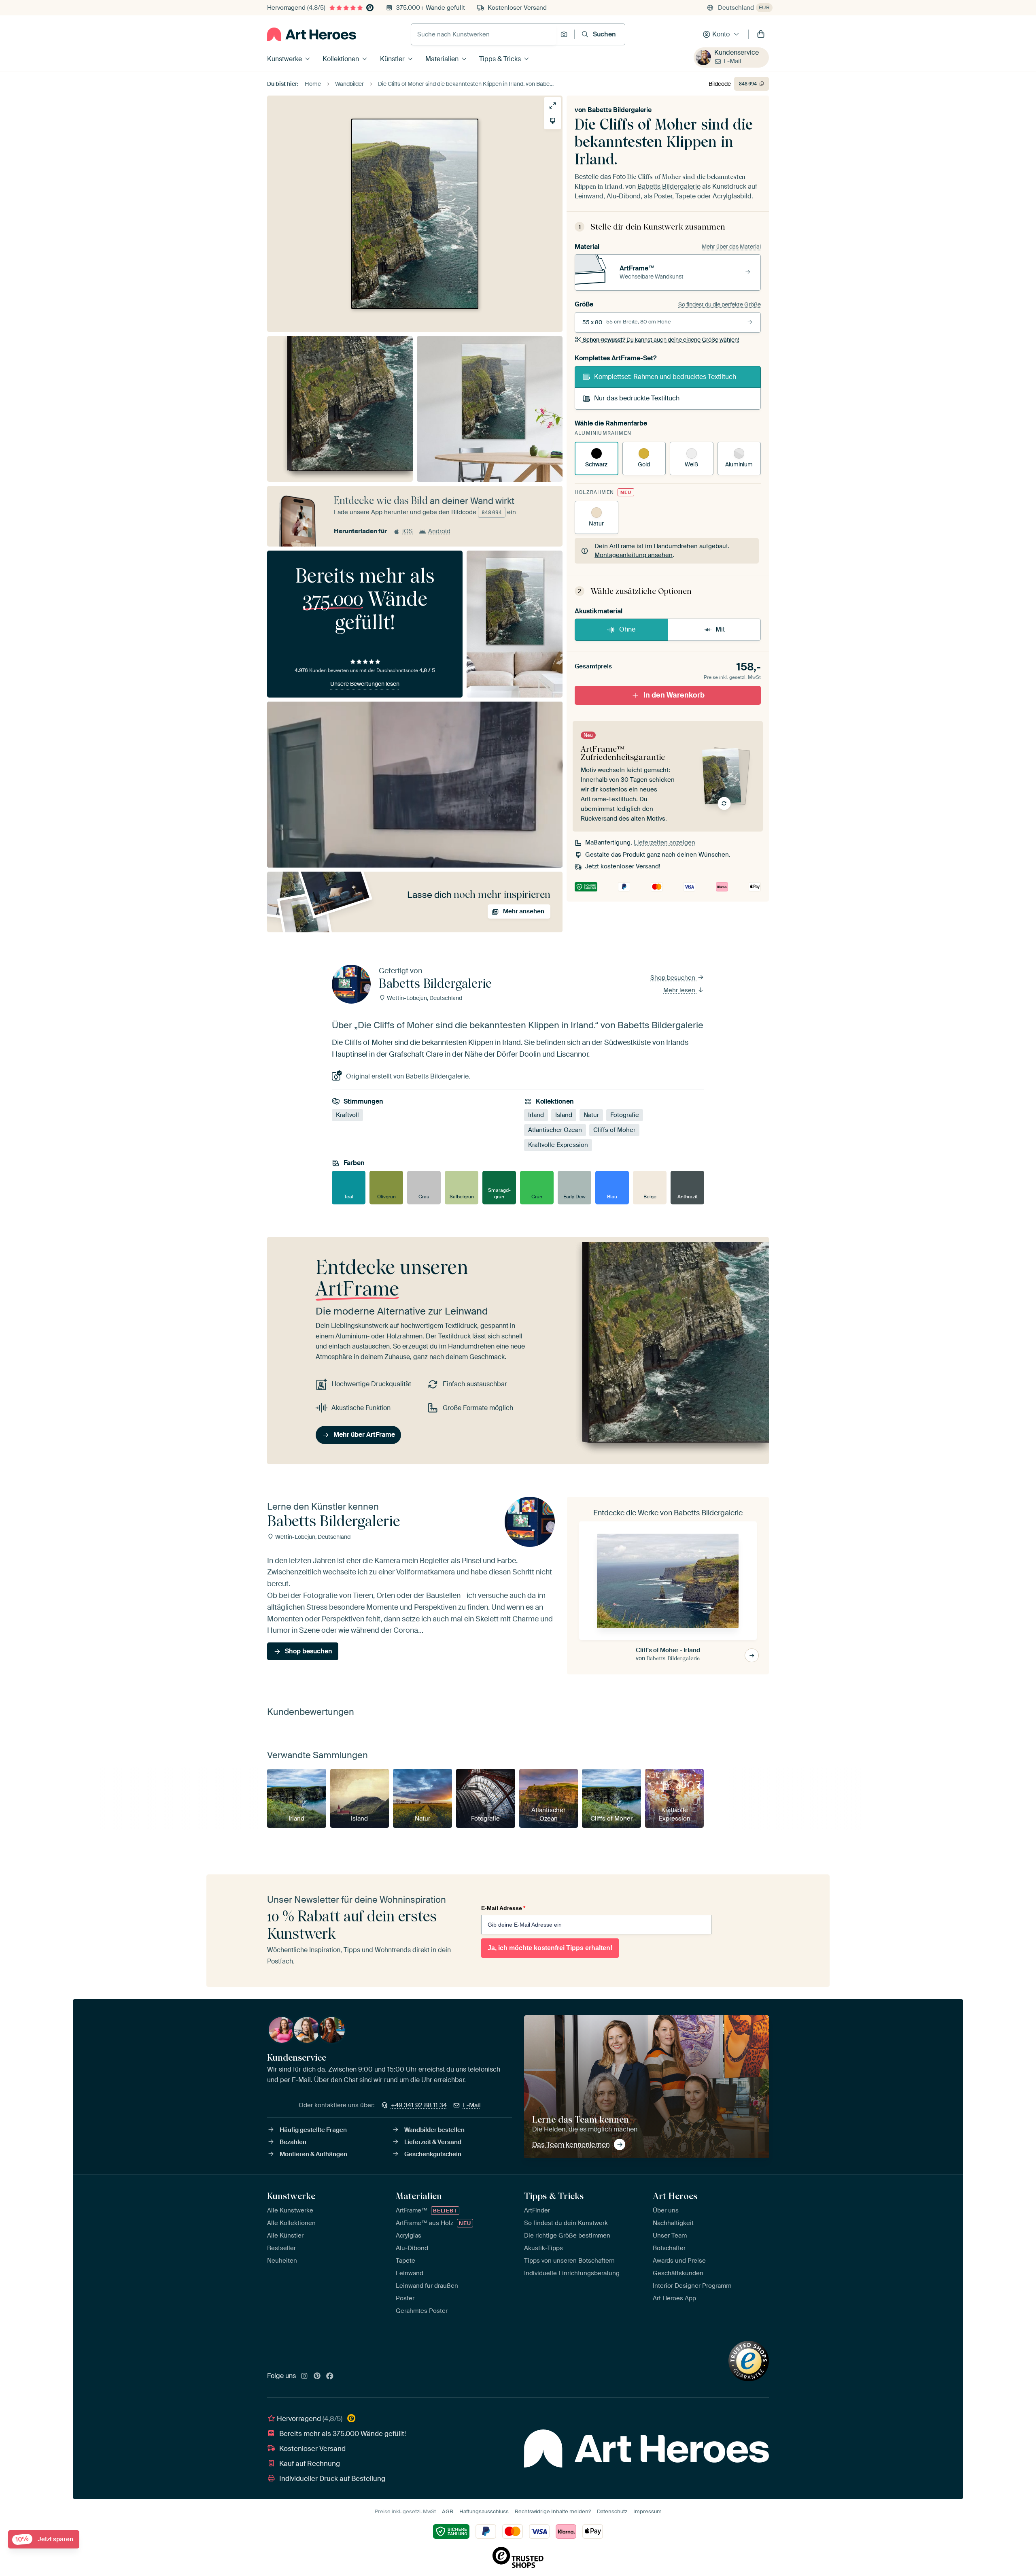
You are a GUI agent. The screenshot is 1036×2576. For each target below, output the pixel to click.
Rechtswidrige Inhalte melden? (553, 2511)
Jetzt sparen (44, 2539)
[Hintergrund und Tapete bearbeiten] (553, 121)
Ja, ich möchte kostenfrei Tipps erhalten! (550, 1948)
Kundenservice (737, 52)
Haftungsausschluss (484, 2511)
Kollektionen (341, 59)
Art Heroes (675, 2196)
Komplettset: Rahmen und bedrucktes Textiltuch (665, 377)
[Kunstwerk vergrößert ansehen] (553, 105)
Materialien (442, 59)
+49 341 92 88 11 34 (419, 2105)
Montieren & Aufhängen (313, 2154)
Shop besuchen (674, 978)
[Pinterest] (317, 2376)
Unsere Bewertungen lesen (365, 684)
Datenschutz (612, 2511)
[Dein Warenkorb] (761, 34)
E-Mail (732, 61)
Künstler (392, 59)
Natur (591, 1115)
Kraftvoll (347, 1115)
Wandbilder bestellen (434, 2130)
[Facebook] (330, 2376)
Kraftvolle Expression (558, 1145)
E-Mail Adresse (503, 1908)
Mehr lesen (680, 990)
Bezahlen (293, 2142)
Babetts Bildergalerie (620, 110)
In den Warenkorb (674, 695)
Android (439, 531)
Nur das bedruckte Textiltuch (637, 398)
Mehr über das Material (731, 247)
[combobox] (484, 34)
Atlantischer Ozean (555, 1130)
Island (564, 1115)
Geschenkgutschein (433, 2154)
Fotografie (625, 1115)
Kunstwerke (284, 59)
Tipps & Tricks (500, 59)
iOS (408, 531)
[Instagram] (304, 2376)
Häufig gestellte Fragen (313, 2130)
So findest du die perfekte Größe (720, 304)
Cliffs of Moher (614, 1130)
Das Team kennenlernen (571, 2144)
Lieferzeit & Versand (433, 2142)
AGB (448, 2511)
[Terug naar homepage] (312, 34)
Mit (720, 629)
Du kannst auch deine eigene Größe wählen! (661, 340)
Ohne (627, 629)
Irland (536, 1115)
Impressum (647, 2511)
